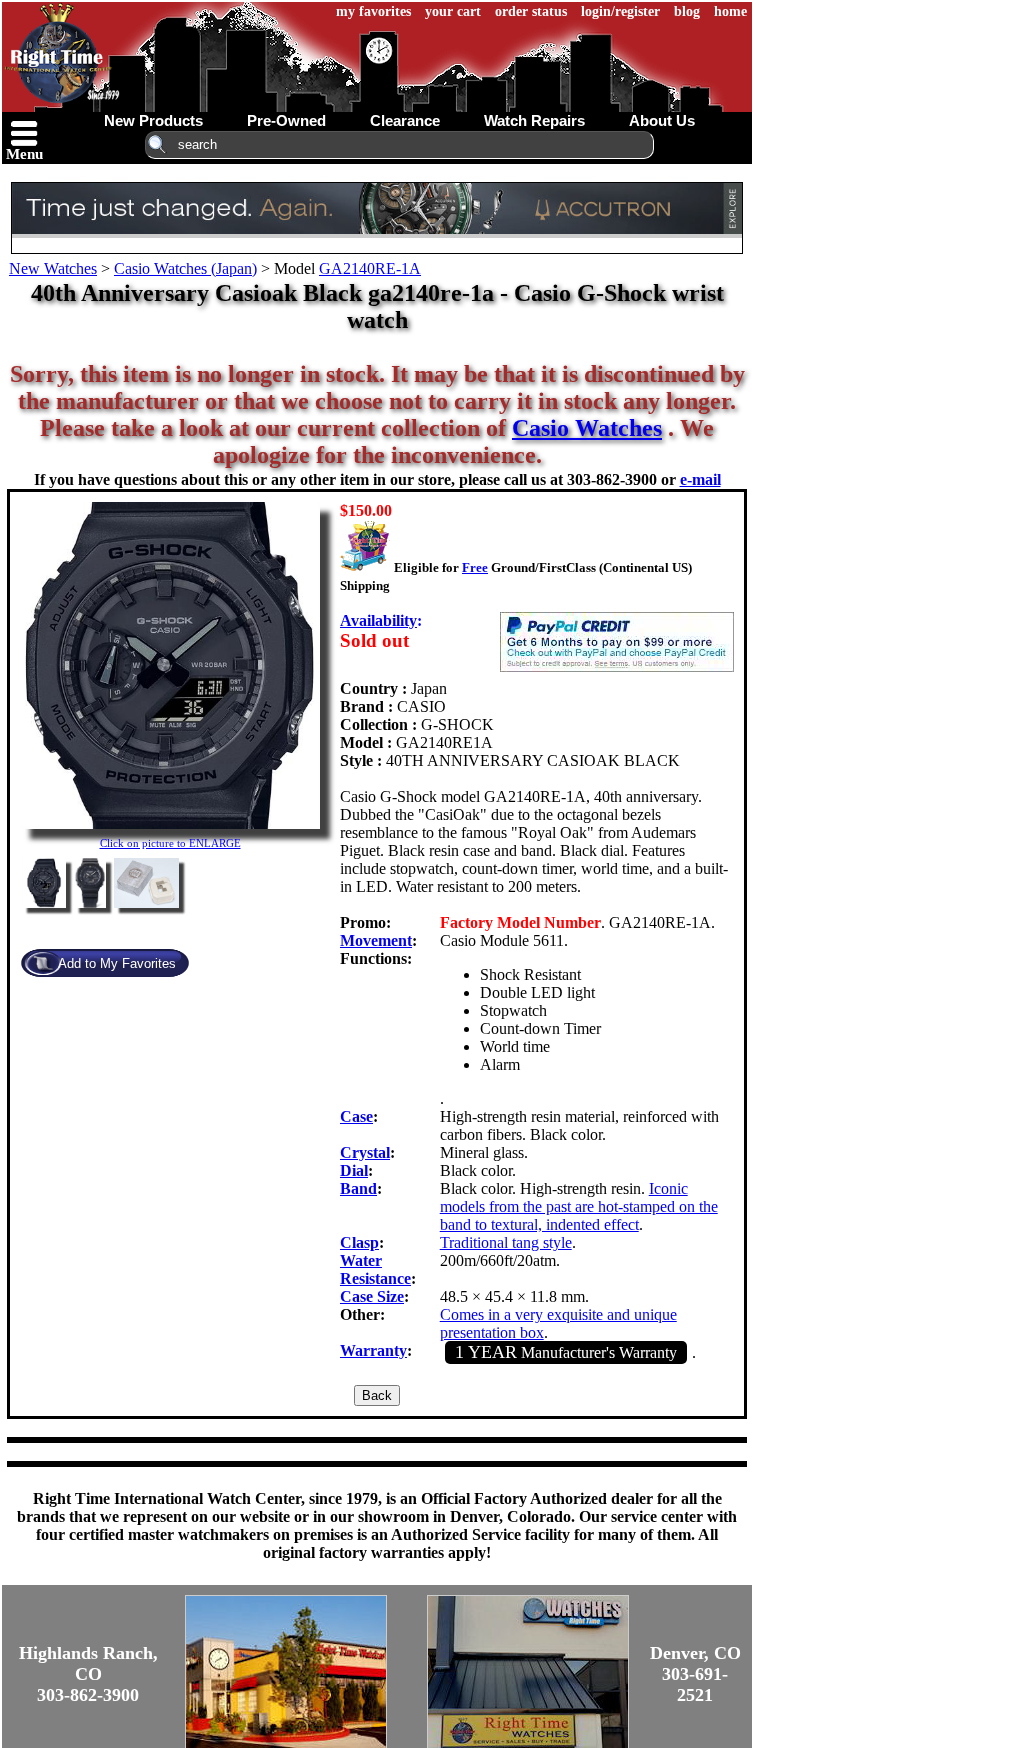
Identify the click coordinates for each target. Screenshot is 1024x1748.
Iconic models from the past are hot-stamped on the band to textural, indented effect (579, 1206)
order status (531, 11)
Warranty (373, 1350)
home (730, 11)
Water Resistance (375, 1269)
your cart (453, 11)
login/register (620, 11)
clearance (405, 120)
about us (662, 120)
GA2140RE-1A (370, 268)
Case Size (372, 1296)
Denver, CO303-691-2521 (695, 1674)
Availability (378, 620)
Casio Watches (587, 428)
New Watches (53, 268)
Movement (376, 940)
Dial (354, 1170)
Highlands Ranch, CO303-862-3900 (88, 1674)
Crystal (365, 1152)
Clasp (359, 1242)
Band (358, 1188)
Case (356, 1116)
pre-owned (286, 120)
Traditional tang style (506, 1242)
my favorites (373, 11)
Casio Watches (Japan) (185, 268)
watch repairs (534, 120)
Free (475, 567)
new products (153, 120)
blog (687, 11)
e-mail (700, 479)
